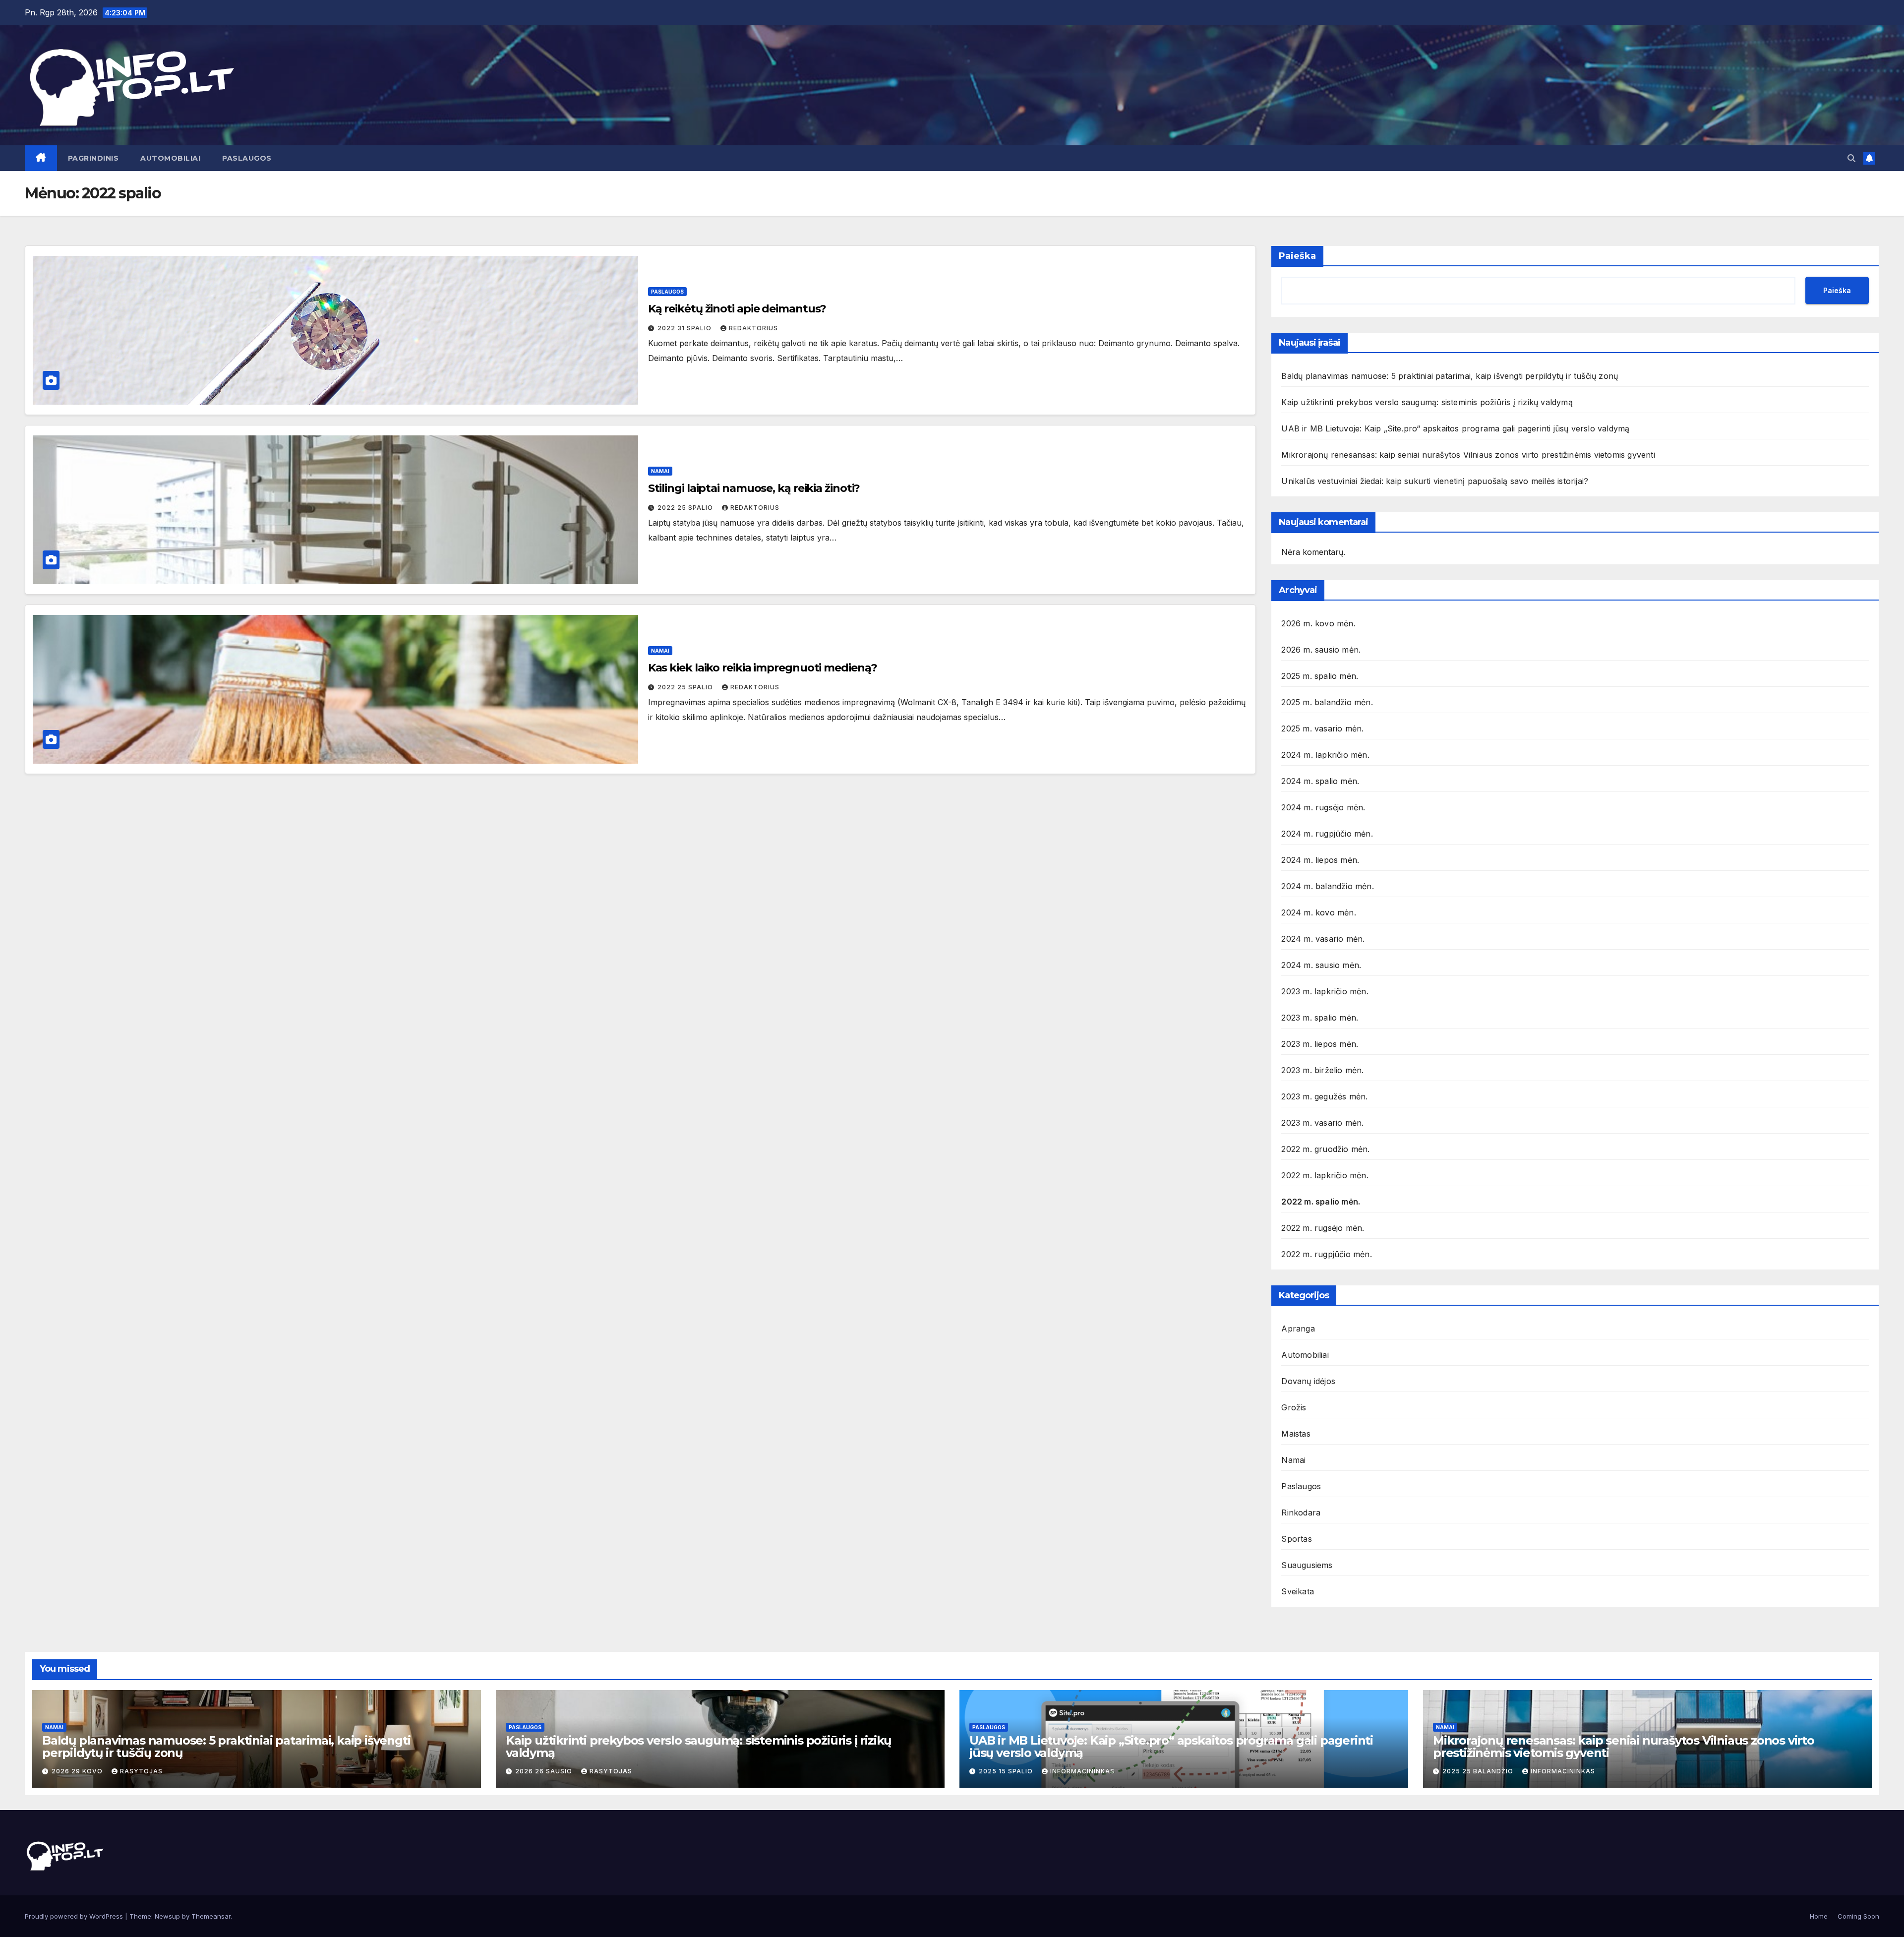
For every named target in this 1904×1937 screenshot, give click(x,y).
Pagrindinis (93, 158)
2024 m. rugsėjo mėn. (1323, 807)
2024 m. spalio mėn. (1320, 781)
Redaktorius (753, 328)
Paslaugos (247, 158)
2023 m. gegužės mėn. (1324, 1096)
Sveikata (1298, 1591)
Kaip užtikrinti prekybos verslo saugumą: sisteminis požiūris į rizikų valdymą (1427, 402)
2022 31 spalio (685, 328)
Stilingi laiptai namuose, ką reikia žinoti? (754, 488)
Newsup (167, 1916)
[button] (1851, 158)
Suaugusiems (1307, 1565)
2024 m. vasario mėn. (1323, 939)
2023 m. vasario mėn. (1322, 1123)
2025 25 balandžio (1479, 1771)
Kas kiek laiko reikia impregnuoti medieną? (763, 668)
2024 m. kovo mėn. (1318, 912)
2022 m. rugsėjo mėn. (1323, 1228)
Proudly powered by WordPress (75, 1916)
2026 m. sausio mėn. (1321, 650)
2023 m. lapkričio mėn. (1325, 991)
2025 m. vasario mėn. (1322, 728)
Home (1819, 1916)
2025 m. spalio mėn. (1320, 676)
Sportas (1296, 1539)
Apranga (1298, 1329)
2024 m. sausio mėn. (1321, 965)
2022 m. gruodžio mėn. (1325, 1149)
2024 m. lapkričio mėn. (1325, 755)
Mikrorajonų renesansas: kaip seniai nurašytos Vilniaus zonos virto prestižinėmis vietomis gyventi (1468, 455)
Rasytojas (141, 1771)
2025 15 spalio (1007, 1771)
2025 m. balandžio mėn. (1327, 702)
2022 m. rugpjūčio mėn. (1326, 1254)
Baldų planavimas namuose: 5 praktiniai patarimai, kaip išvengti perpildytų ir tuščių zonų (1450, 376)
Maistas (1296, 1434)
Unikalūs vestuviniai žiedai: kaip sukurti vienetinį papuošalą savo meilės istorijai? (1435, 481)
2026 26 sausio (545, 1771)
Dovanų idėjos (1308, 1381)
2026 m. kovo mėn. (1318, 623)
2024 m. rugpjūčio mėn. (1327, 834)
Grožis (1294, 1407)
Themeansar (211, 1916)
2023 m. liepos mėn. (1320, 1044)
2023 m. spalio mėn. (1320, 1018)
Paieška (1297, 256)
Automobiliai (170, 158)
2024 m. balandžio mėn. (1327, 886)
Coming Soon (1858, 1916)
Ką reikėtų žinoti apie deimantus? (737, 309)
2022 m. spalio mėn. (1321, 1202)
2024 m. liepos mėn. (1320, 860)
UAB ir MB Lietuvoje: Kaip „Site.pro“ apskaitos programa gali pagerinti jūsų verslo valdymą (1455, 428)
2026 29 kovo (78, 1771)
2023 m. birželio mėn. (1322, 1070)
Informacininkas (1082, 1771)
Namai (660, 471)
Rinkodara (1301, 1513)
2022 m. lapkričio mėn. (1325, 1175)
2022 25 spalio (686, 508)
